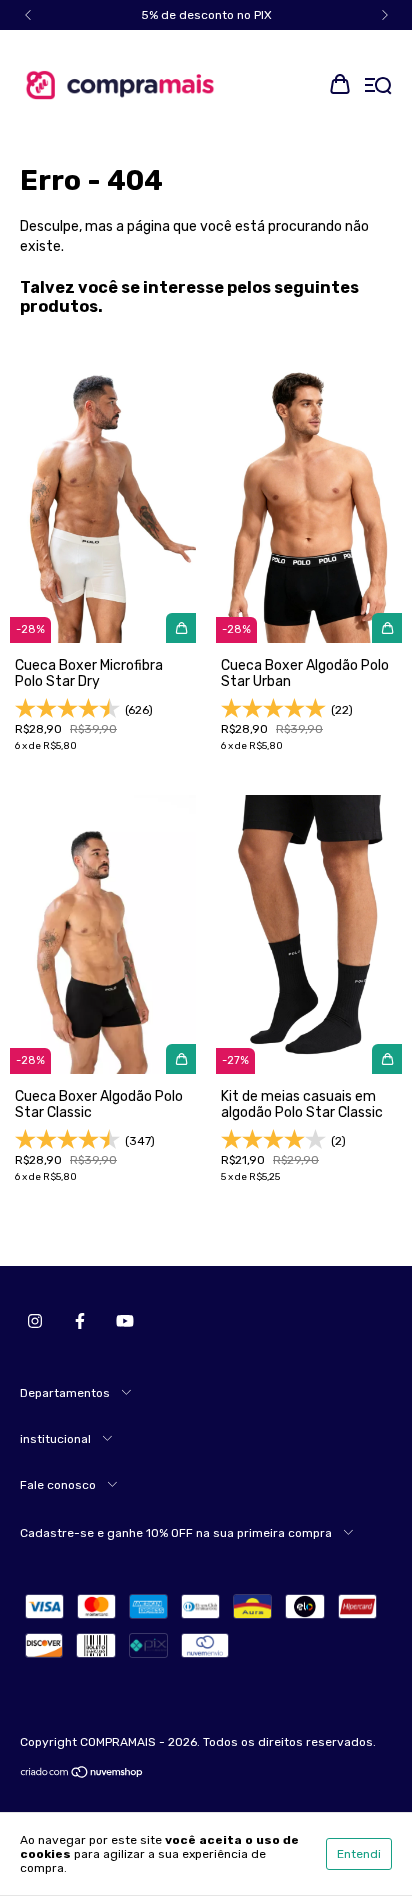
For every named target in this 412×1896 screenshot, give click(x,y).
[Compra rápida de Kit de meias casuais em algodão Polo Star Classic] (387, 1059)
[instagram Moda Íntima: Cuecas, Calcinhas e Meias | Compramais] (35, 1321)
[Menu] (378, 86)
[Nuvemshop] (82, 1775)
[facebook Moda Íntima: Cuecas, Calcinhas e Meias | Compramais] (80, 1321)
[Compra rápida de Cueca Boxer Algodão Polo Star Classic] (181, 1059)
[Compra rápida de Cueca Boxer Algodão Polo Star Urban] (387, 628)
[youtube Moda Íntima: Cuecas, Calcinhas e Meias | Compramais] (125, 1321)
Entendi (359, 1854)
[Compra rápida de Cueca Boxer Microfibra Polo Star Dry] (181, 628)
